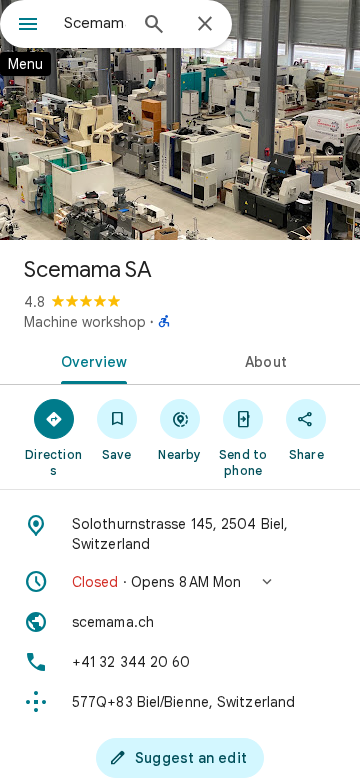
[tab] (90, 360)
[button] (180, 582)
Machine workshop (85, 322)
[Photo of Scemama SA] (180, 120)
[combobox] (95, 23)
